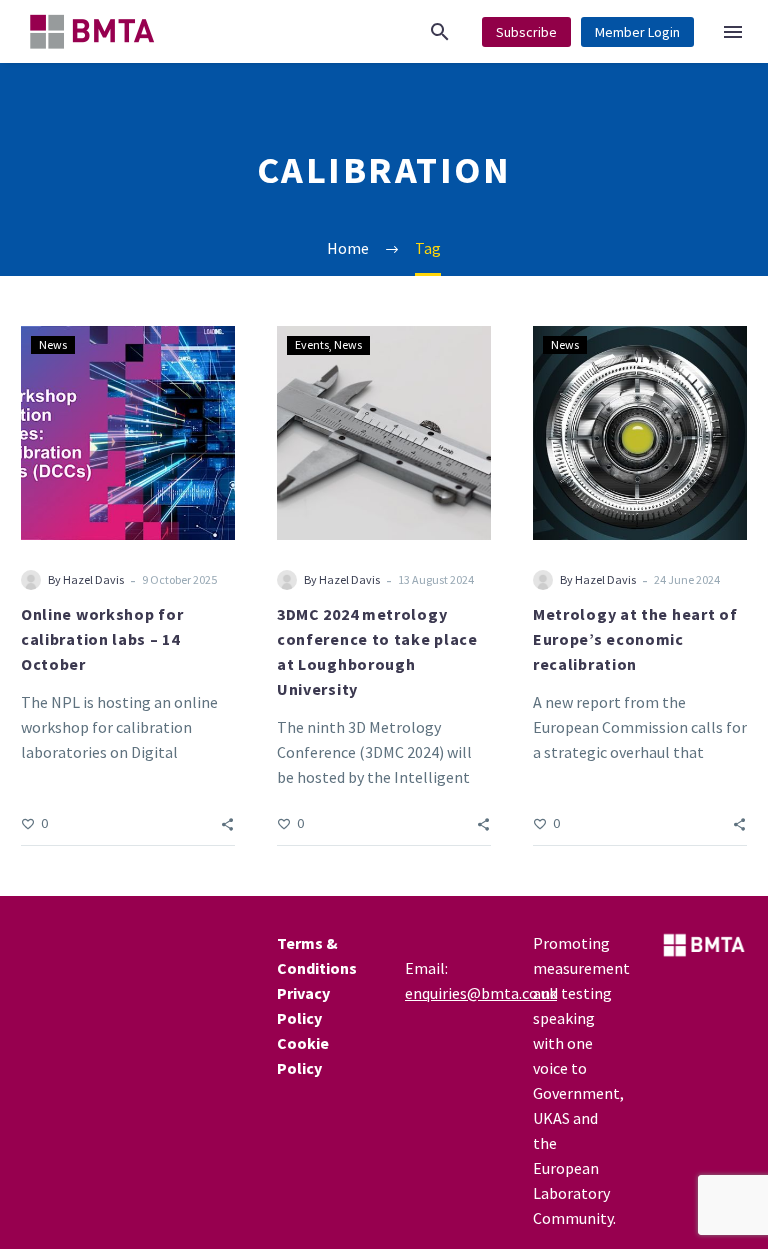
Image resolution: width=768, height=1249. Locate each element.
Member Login (637, 32)
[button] (440, 31)
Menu (733, 32)
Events (312, 344)
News (53, 344)
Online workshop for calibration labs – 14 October (102, 639)
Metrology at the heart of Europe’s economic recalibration (635, 639)
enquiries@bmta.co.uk (481, 993)
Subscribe (526, 32)
